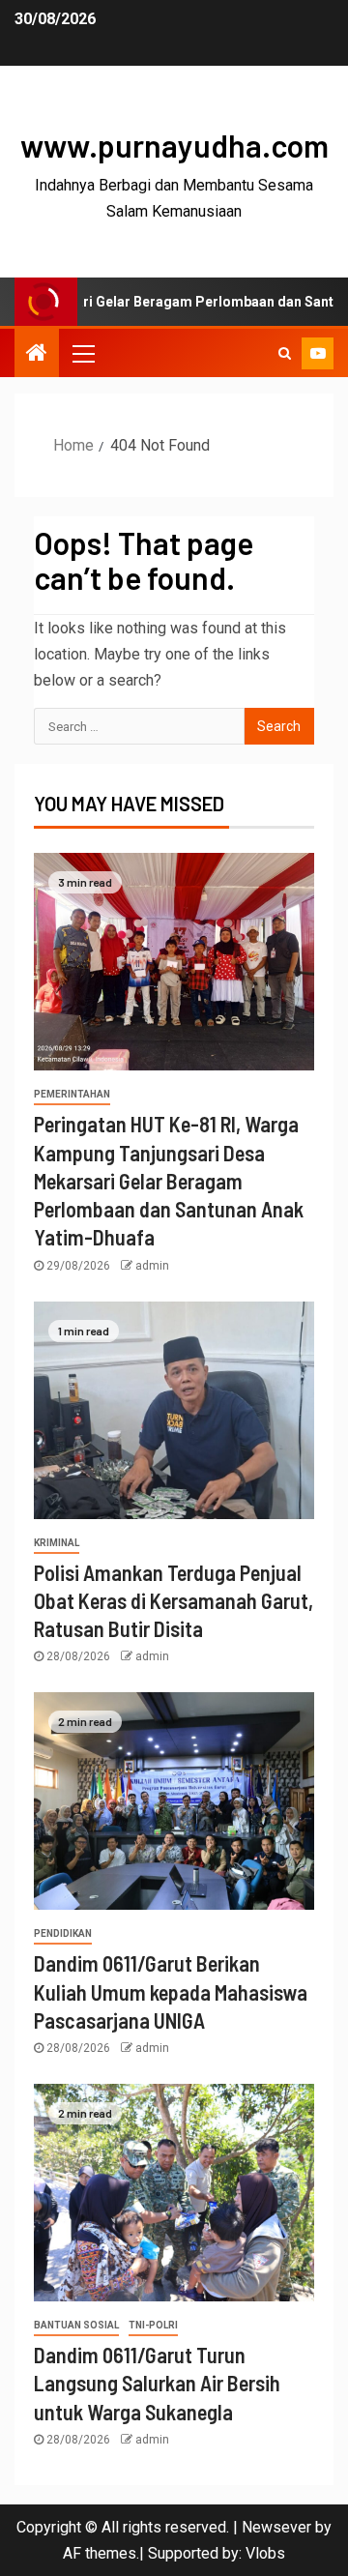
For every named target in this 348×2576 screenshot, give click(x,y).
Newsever (276, 2527)
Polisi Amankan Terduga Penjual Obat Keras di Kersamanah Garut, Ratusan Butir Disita (174, 1601)
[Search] (285, 353)
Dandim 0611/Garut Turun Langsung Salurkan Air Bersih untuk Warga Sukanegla (157, 2383)
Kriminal (57, 1543)
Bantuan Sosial (76, 2325)
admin (152, 1266)
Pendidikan (63, 1933)
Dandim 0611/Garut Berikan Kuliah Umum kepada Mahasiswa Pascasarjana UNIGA (171, 1991)
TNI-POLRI (153, 2325)
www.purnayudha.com (174, 145)
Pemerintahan (72, 1094)
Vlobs (265, 2553)
